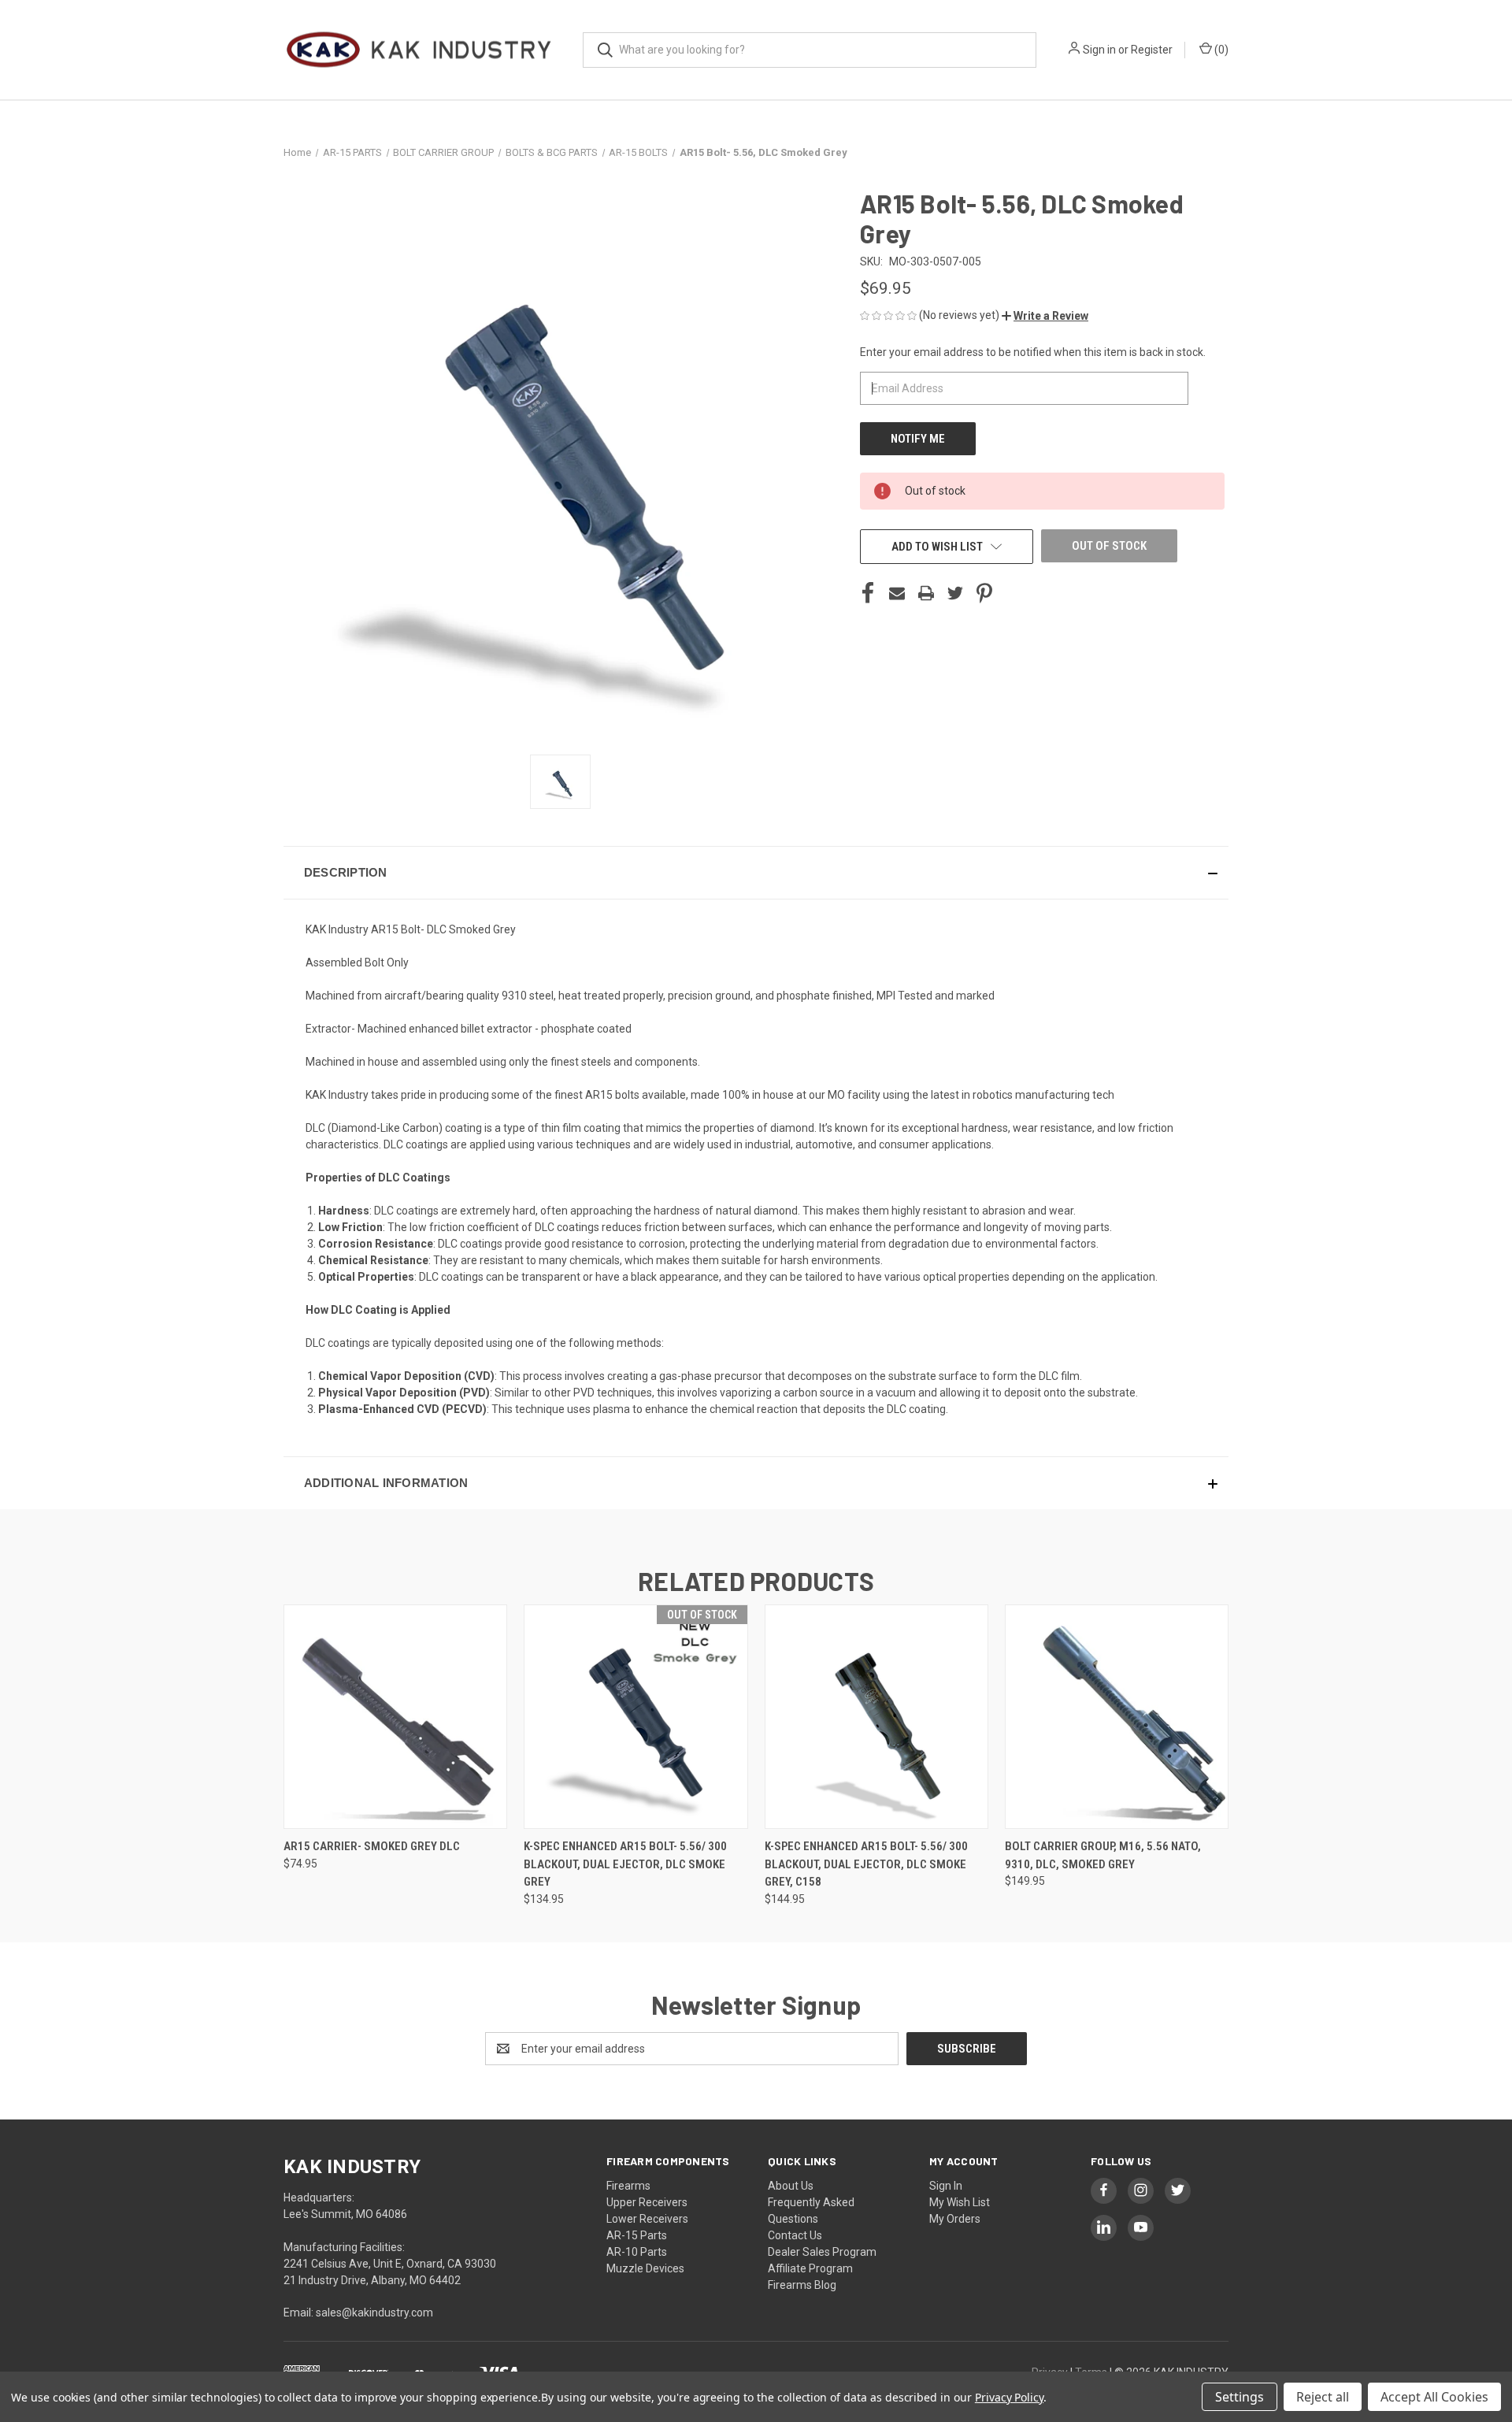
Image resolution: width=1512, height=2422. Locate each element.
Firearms (628, 2186)
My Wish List (960, 2202)
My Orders (955, 2219)
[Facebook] (868, 593)
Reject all (1323, 2397)
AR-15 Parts (637, 2235)
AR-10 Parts (637, 2252)
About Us (791, 2186)
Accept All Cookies (1434, 2397)
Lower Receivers (647, 2219)
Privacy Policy (1009, 2397)
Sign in (1099, 50)
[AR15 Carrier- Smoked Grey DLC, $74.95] (395, 1717)
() (1220, 50)
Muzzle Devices (645, 2268)
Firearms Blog (802, 2285)
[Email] (897, 593)
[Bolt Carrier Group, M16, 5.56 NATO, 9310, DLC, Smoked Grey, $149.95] (1117, 1717)
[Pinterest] (984, 593)
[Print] (926, 593)
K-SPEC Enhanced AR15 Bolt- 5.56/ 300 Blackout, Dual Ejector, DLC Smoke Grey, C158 (866, 1864)
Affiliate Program (810, 2268)
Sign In (946, 2186)
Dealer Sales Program (822, 2252)
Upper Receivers (647, 2202)
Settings (1240, 2397)
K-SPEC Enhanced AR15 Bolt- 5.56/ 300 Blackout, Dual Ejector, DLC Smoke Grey (625, 1864)
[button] (1045, 316)
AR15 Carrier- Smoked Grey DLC (372, 1846)
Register (1152, 50)
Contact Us (795, 2235)
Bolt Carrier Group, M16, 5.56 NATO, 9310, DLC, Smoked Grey (1103, 1855)
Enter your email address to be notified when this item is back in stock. (1033, 352)
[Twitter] (955, 593)
